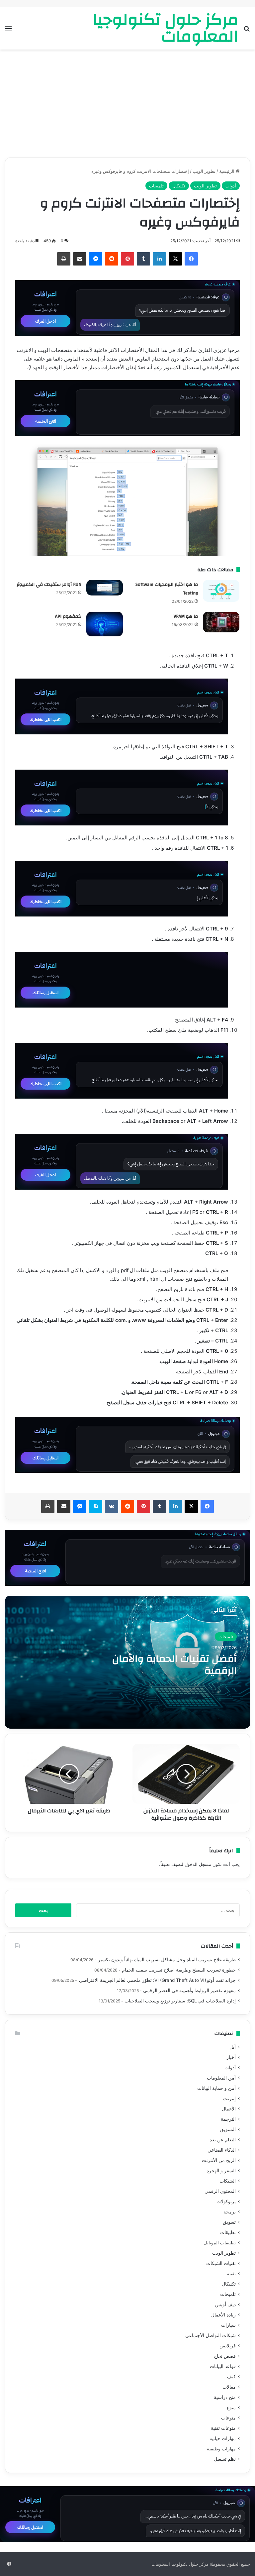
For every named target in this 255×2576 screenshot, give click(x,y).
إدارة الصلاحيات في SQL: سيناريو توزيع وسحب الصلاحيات (180, 2001)
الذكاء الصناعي (222, 2150)
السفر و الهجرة (221, 2171)
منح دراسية (225, 2397)
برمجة (230, 2212)
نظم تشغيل (225, 2459)
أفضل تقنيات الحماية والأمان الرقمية (174, 1665)
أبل (233, 2047)
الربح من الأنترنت (219, 2160)
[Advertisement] (127, 106)
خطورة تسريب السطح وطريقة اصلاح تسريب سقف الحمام (179, 1970)
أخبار (231, 2057)
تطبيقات (228, 2232)
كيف (231, 2377)
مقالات (229, 2387)
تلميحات (156, 186)
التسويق (228, 2129)
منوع (231, 2408)
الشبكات (228, 2181)
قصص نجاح (225, 2356)
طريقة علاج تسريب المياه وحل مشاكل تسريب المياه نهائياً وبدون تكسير (167, 1960)
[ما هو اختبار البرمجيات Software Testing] (221, 591)
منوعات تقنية (223, 2428)
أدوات (231, 186)
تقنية (231, 2274)
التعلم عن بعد (223, 2140)
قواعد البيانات (223, 2366)
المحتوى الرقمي (220, 2191)
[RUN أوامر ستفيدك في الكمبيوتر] (105, 588)
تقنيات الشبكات (221, 2263)
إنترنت (229, 2098)
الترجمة (228, 2119)
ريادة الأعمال (223, 2315)
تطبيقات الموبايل (220, 2243)
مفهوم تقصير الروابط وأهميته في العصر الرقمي (189, 1990)
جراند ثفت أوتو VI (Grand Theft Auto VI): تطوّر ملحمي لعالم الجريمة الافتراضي (157, 1980)
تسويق (229, 2222)
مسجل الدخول (198, 1864)
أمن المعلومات (221, 2078)
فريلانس (228, 2346)
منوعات (228, 2418)
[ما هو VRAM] (221, 622)
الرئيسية (227, 171)
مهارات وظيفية (221, 2449)
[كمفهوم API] (105, 624)
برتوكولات (226, 2201)
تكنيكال (179, 186)
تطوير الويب (204, 171)
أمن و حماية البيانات (216, 2088)
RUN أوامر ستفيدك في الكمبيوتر (49, 585)
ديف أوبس (225, 2305)
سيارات (228, 2325)
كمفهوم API (68, 616)
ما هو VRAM (186, 616)
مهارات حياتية (223, 2438)
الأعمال (229, 2109)
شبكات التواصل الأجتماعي (211, 2335)
